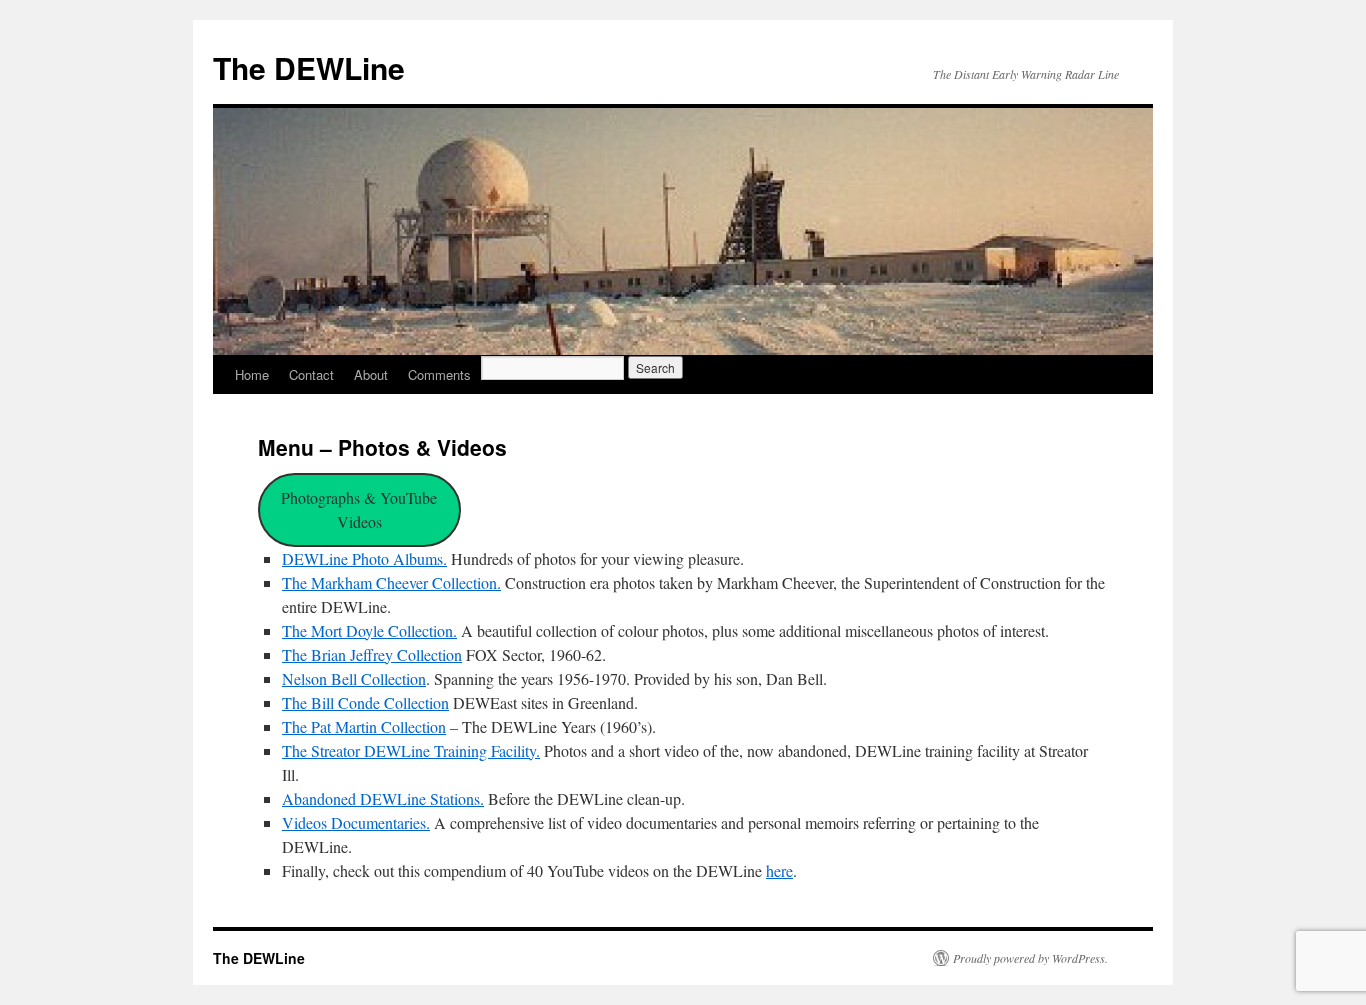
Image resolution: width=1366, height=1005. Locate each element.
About (371, 374)
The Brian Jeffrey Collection (372, 654)
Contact (311, 374)
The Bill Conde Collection (365, 702)
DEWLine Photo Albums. (364, 558)
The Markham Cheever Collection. (391, 582)
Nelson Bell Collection (354, 678)
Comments (439, 374)
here (779, 870)
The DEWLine (309, 67)
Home (252, 374)
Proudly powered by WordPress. (1030, 958)
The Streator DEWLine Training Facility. (411, 750)
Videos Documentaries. (356, 822)
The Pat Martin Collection (364, 726)
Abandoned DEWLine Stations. (383, 798)
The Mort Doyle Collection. (369, 630)
